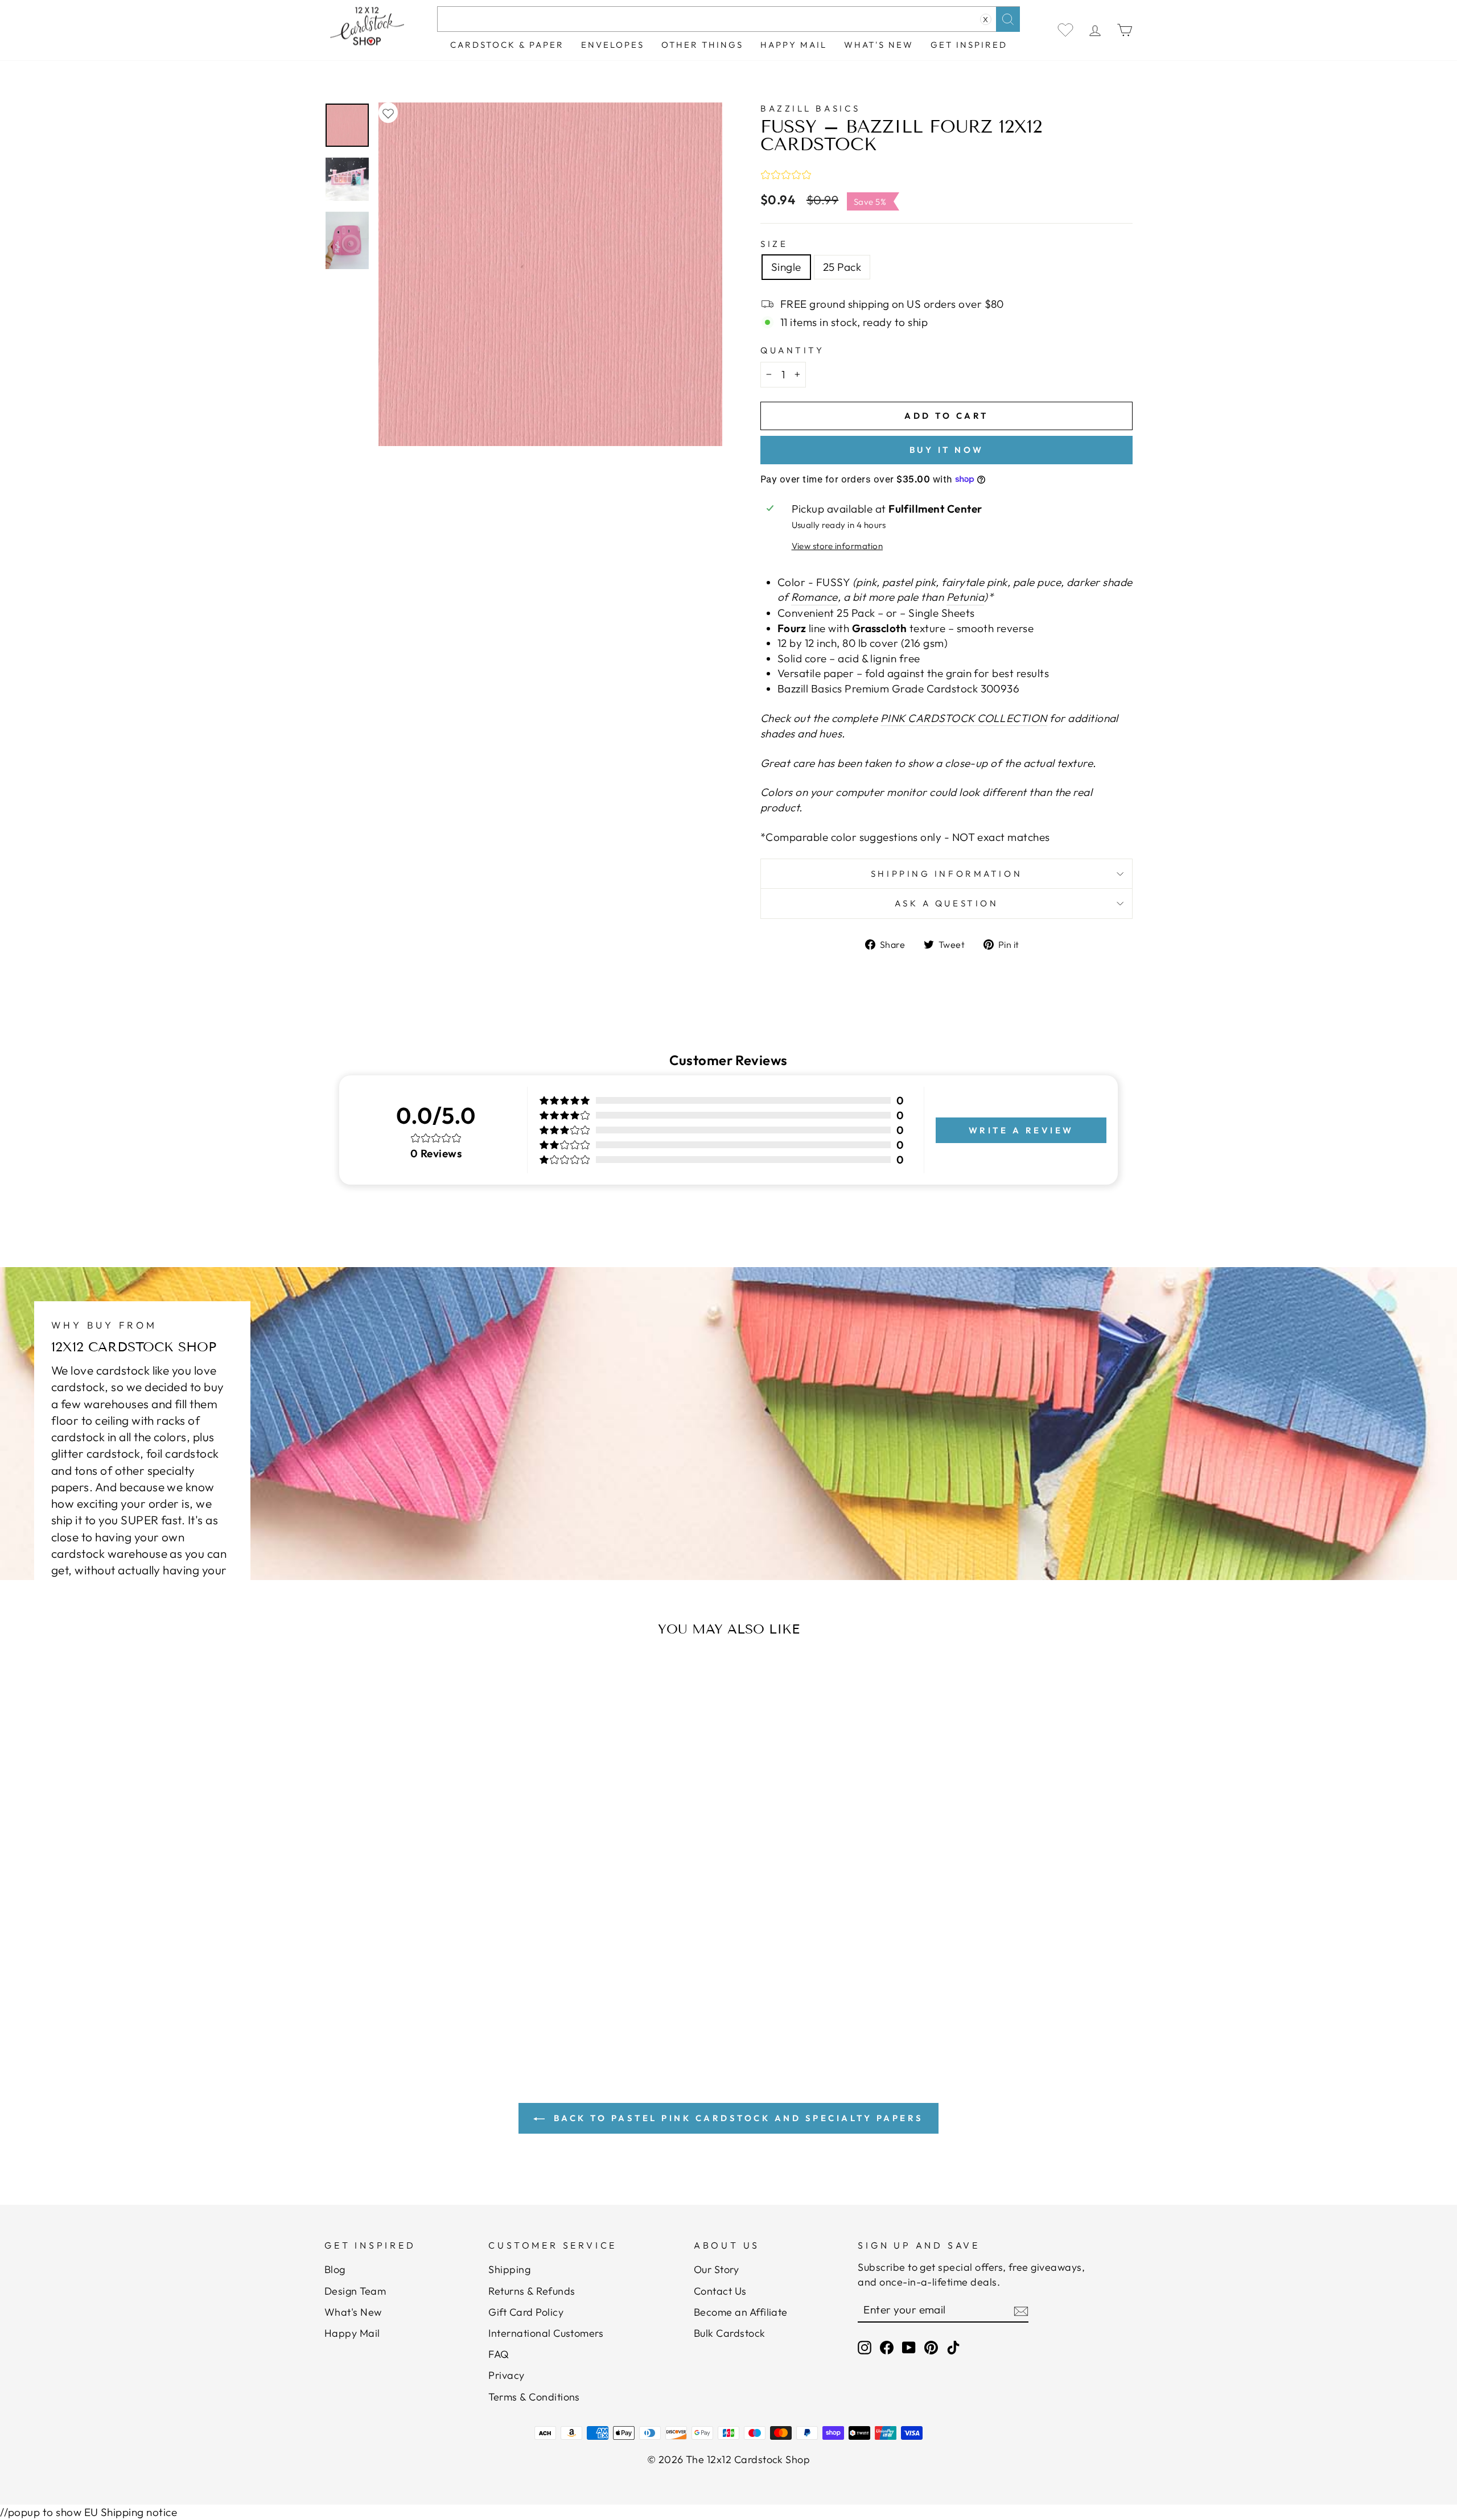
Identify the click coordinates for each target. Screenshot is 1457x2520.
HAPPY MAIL (794, 45)
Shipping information (946, 874)
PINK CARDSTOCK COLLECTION (964, 718)
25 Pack (842, 267)
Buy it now (947, 450)
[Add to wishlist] (388, 113)
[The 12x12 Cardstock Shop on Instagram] (865, 2347)
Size (774, 244)
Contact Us (720, 2291)
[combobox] (728, 19)
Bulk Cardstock (730, 2333)
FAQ (499, 2354)
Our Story (716, 2269)
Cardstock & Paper (507, 45)
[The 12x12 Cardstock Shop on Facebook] (887, 2347)
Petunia (965, 597)
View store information (837, 546)
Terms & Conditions (534, 2397)
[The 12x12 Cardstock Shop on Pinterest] (931, 2347)
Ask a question (947, 903)
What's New (879, 45)
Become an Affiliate (741, 2312)
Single (786, 267)
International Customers (546, 2333)
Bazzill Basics (810, 108)
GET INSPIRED (969, 45)
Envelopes (613, 45)
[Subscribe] (1021, 2310)
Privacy (506, 2375)
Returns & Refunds (532, 2291)
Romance (814, 597)
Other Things (702, 45)
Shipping (509, 2269)
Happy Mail (352, 2333)
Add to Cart (435, 1977)
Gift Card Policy (526, 2312)
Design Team (355, 2291)
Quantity (792, 350)
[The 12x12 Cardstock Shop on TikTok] (953, 2347)
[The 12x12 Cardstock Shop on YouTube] (909, 2347)
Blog (335, 2269)
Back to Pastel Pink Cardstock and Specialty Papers (736, 2118)
